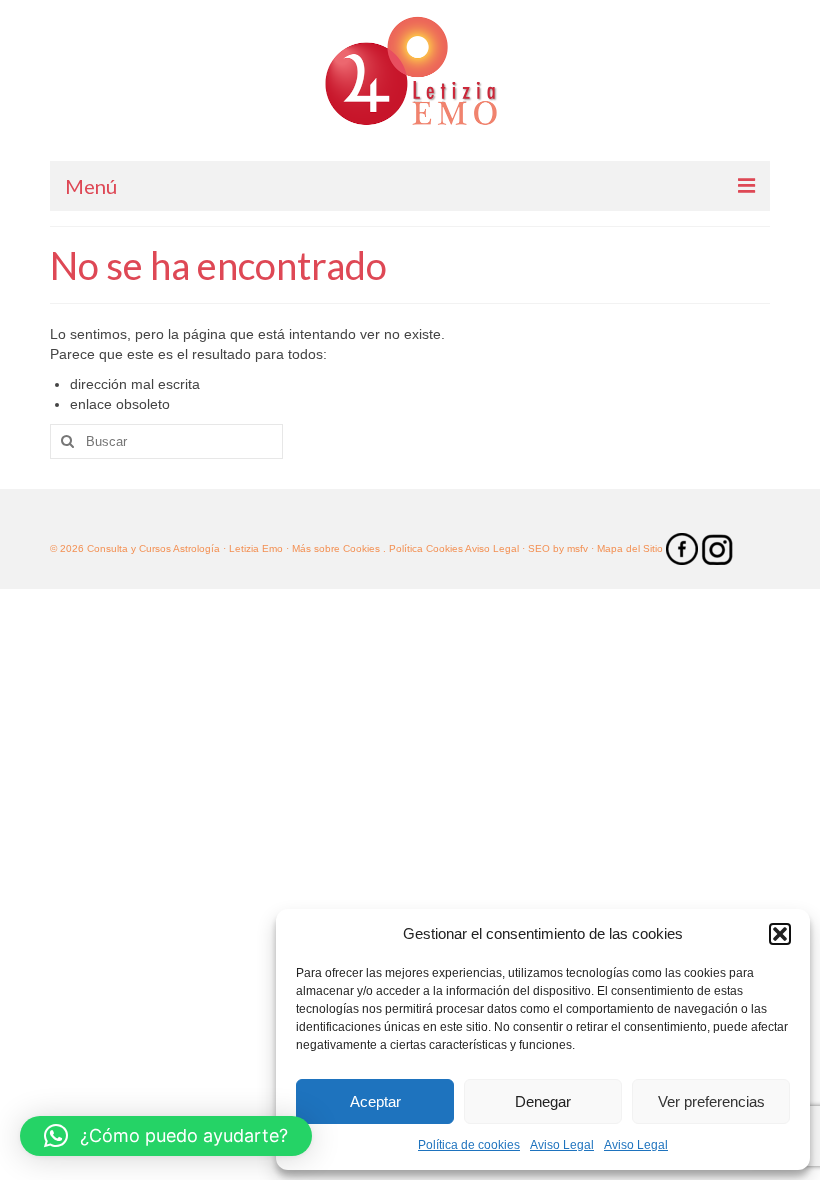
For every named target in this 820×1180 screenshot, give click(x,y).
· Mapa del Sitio (628, 548)
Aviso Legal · (495, 548)
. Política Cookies (424, 548)
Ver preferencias (711, 1101)
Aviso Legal (562, 1145)
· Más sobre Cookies (333, 548)
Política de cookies (469, 1145)
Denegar (543, 1101)
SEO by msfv (558, 548)
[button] (780, 934)
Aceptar (375, 1101)
